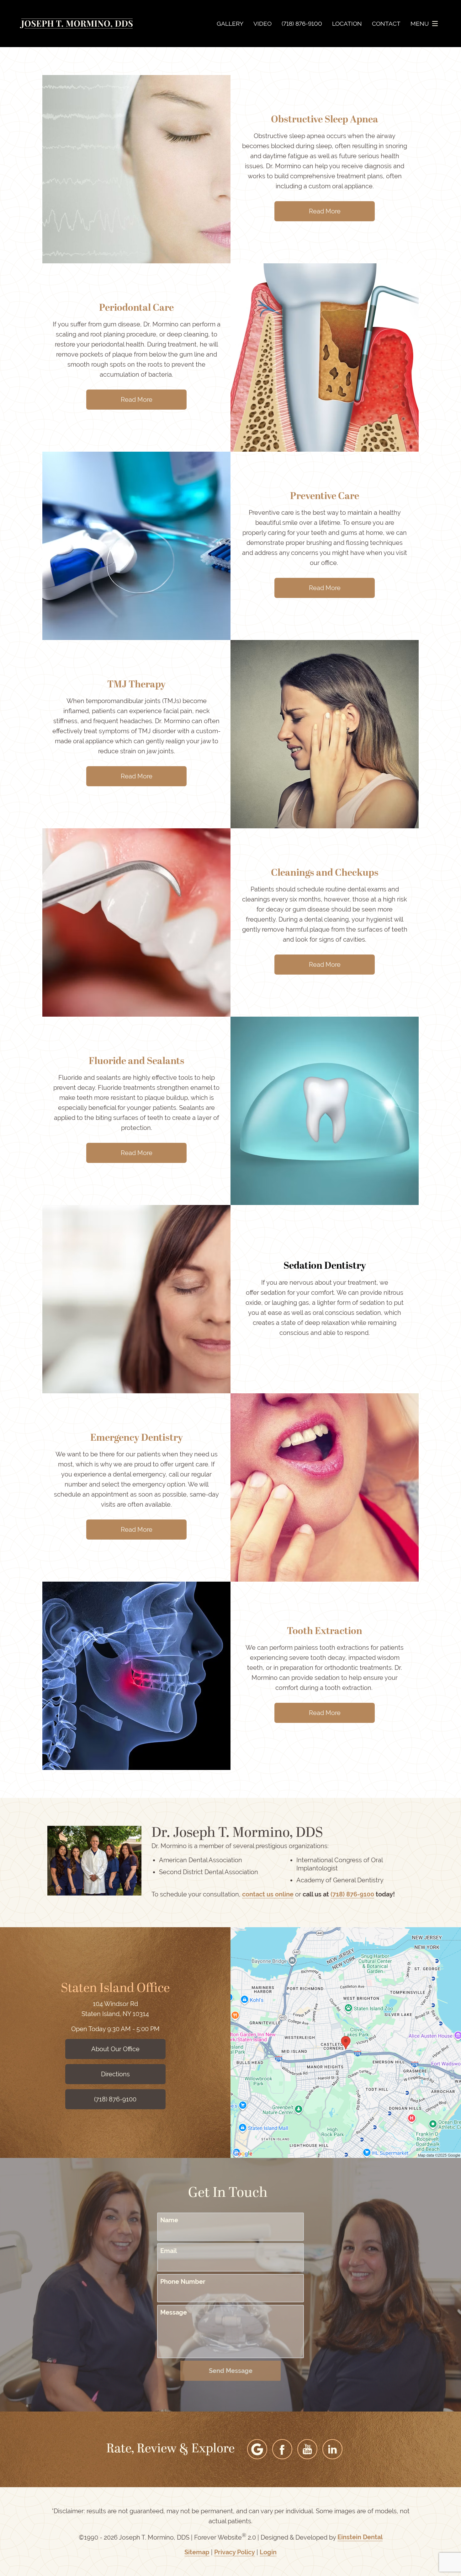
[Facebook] (282, 2449)
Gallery (230, 24)
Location (347, 24)
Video (262, 24)
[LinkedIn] (332, 2449)
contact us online (268, 1894)
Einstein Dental (360, 2537)
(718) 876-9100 (352, 1894)
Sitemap (197, 2552)
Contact (386, 24)
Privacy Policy (235, 2552)
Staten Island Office (115, 1989)
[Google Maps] (257, 2449)
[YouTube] (307, 2449)
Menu (420, 24)
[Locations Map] (346, 2042)
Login (268, 2552)
